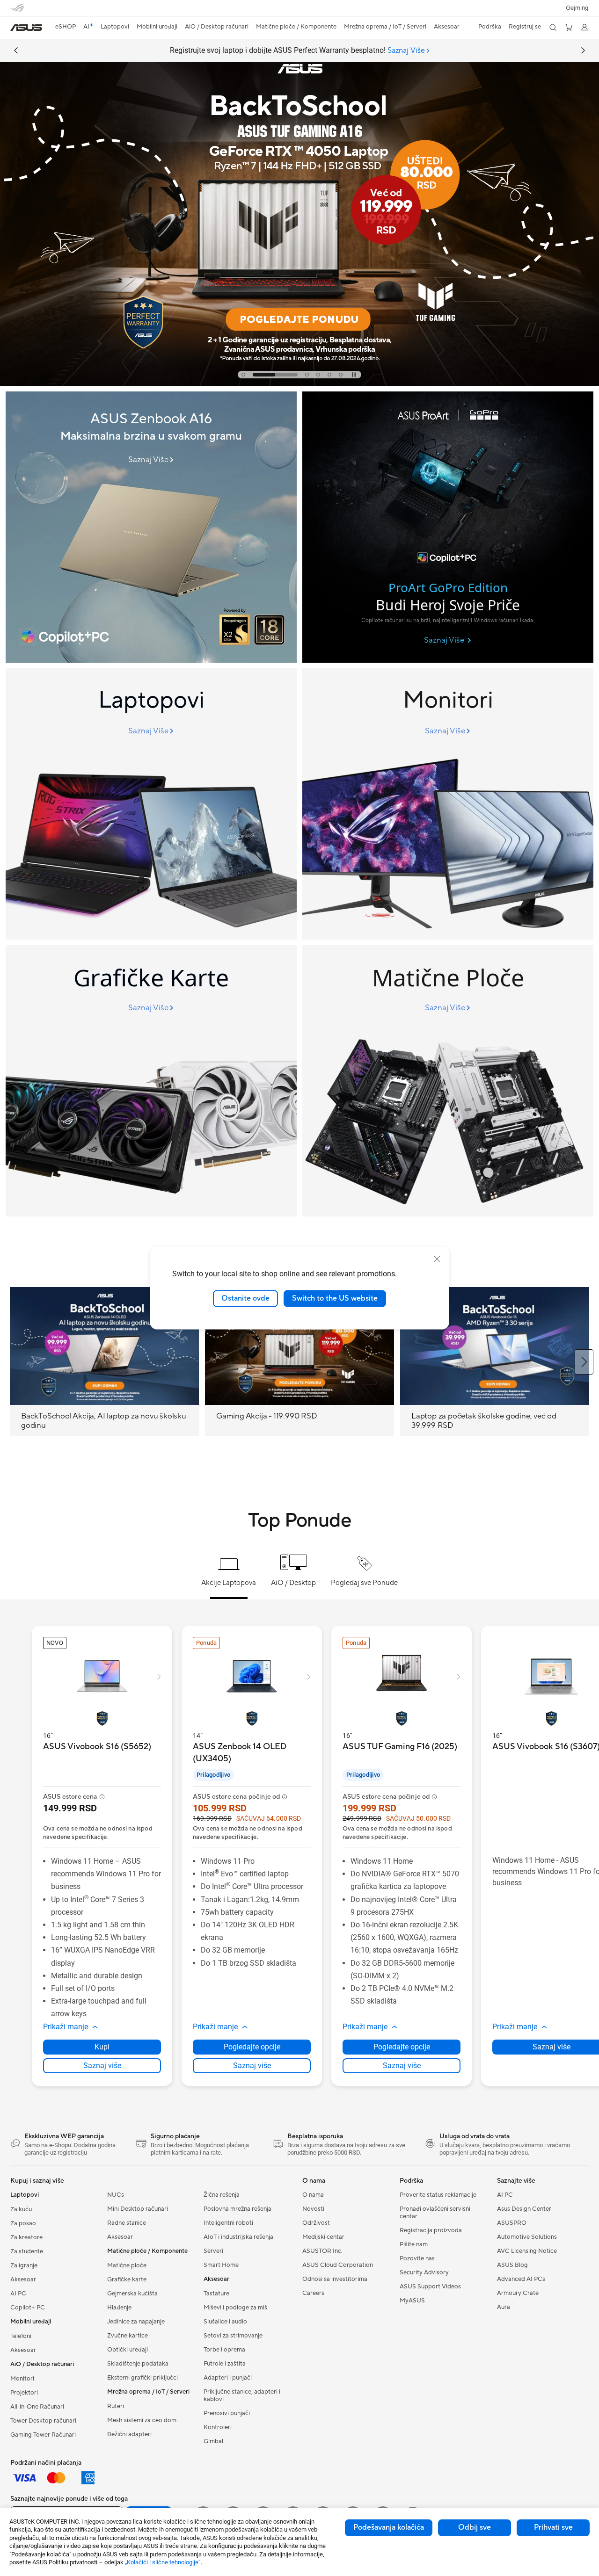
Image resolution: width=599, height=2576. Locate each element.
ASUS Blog (512, 2265)
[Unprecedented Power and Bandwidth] (151, 804)
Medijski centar (323, 2237)
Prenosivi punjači (227, 2413)
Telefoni (21, 2336)
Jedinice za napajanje (136, 2322)
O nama (313, 2195)
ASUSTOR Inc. (322, 2251)
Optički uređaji (128, 2350)
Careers (313, 2293)
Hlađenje (119, 2308)
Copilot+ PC (28, 2308)
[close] (437, 1259)
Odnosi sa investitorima (335, 2279)
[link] (26, 28)
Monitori (22, 2379)
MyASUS (412, 2301)
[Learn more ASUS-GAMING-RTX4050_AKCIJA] (299, 384)
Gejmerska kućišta (132, 2294)
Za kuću (21, 2209)
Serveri (213, 2251)
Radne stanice (127, 2223)
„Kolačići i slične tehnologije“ (163, 2562)
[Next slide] (583, 51)
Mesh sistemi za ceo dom (142, 2420)
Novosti (313, 2209)
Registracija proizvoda (431, 2230)
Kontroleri (218, 2427)
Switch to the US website (335, 1298)
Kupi (102, 2047)
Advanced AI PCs (521, 2279)
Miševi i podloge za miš (235, 2308)
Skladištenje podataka (138, 2364)
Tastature (216, 2294)
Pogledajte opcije (252, 2047)
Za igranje (24, 2265)
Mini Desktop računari (138, 2209)
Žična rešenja (222, 2195)
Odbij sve (475, 2527)
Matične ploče (127, 2265)
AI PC (18, 2294)
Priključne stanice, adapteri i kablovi (242, 2395)
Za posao (23, 2223)
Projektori (24, 2393)
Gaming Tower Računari (43, 2435)
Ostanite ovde (245, 1298)
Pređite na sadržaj (16, 29)
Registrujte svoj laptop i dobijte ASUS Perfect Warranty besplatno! (297, 51)
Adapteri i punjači (228, 2378)
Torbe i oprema (224, 2350)
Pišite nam (414, 2244)
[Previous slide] (16, 51)
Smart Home (221, 2265)
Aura (504, 2307)
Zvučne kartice (128, 2336)
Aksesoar (23, 2279)
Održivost (316, 2223)
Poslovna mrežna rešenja (237, 2209)
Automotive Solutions (527, 2237)
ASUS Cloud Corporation (338, 2265)
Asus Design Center (524, 2209)
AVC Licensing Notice (527, 2251)
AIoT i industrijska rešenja (238, 2237)
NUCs (116, 2195)
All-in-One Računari (37, 2407)
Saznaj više (102, 2066)
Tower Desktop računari (43, 2421)
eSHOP (66, 27)
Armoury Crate (518, 2293)
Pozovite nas (417, 2258)
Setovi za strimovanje (233, 2336)
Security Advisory (424, 2272)
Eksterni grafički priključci (142, 2378)
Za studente (27, 2251)
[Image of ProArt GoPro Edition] (448, 527)
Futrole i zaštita (225, 2364)
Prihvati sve (553, 2527)
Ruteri (116, 2406)
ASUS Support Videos (430, 2287)
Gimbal (213, 2441)
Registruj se (525, 27)
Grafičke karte (127, 2279)
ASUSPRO (512, 2223)
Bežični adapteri (129, 2434)
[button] (577, 8)
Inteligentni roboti (228, 2223)
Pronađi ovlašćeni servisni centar (435, 2213)
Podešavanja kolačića (389, 2527)
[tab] (243, 375)
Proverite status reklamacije (438, 2195)
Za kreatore (26, 2237)
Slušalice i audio (225, 2322)
